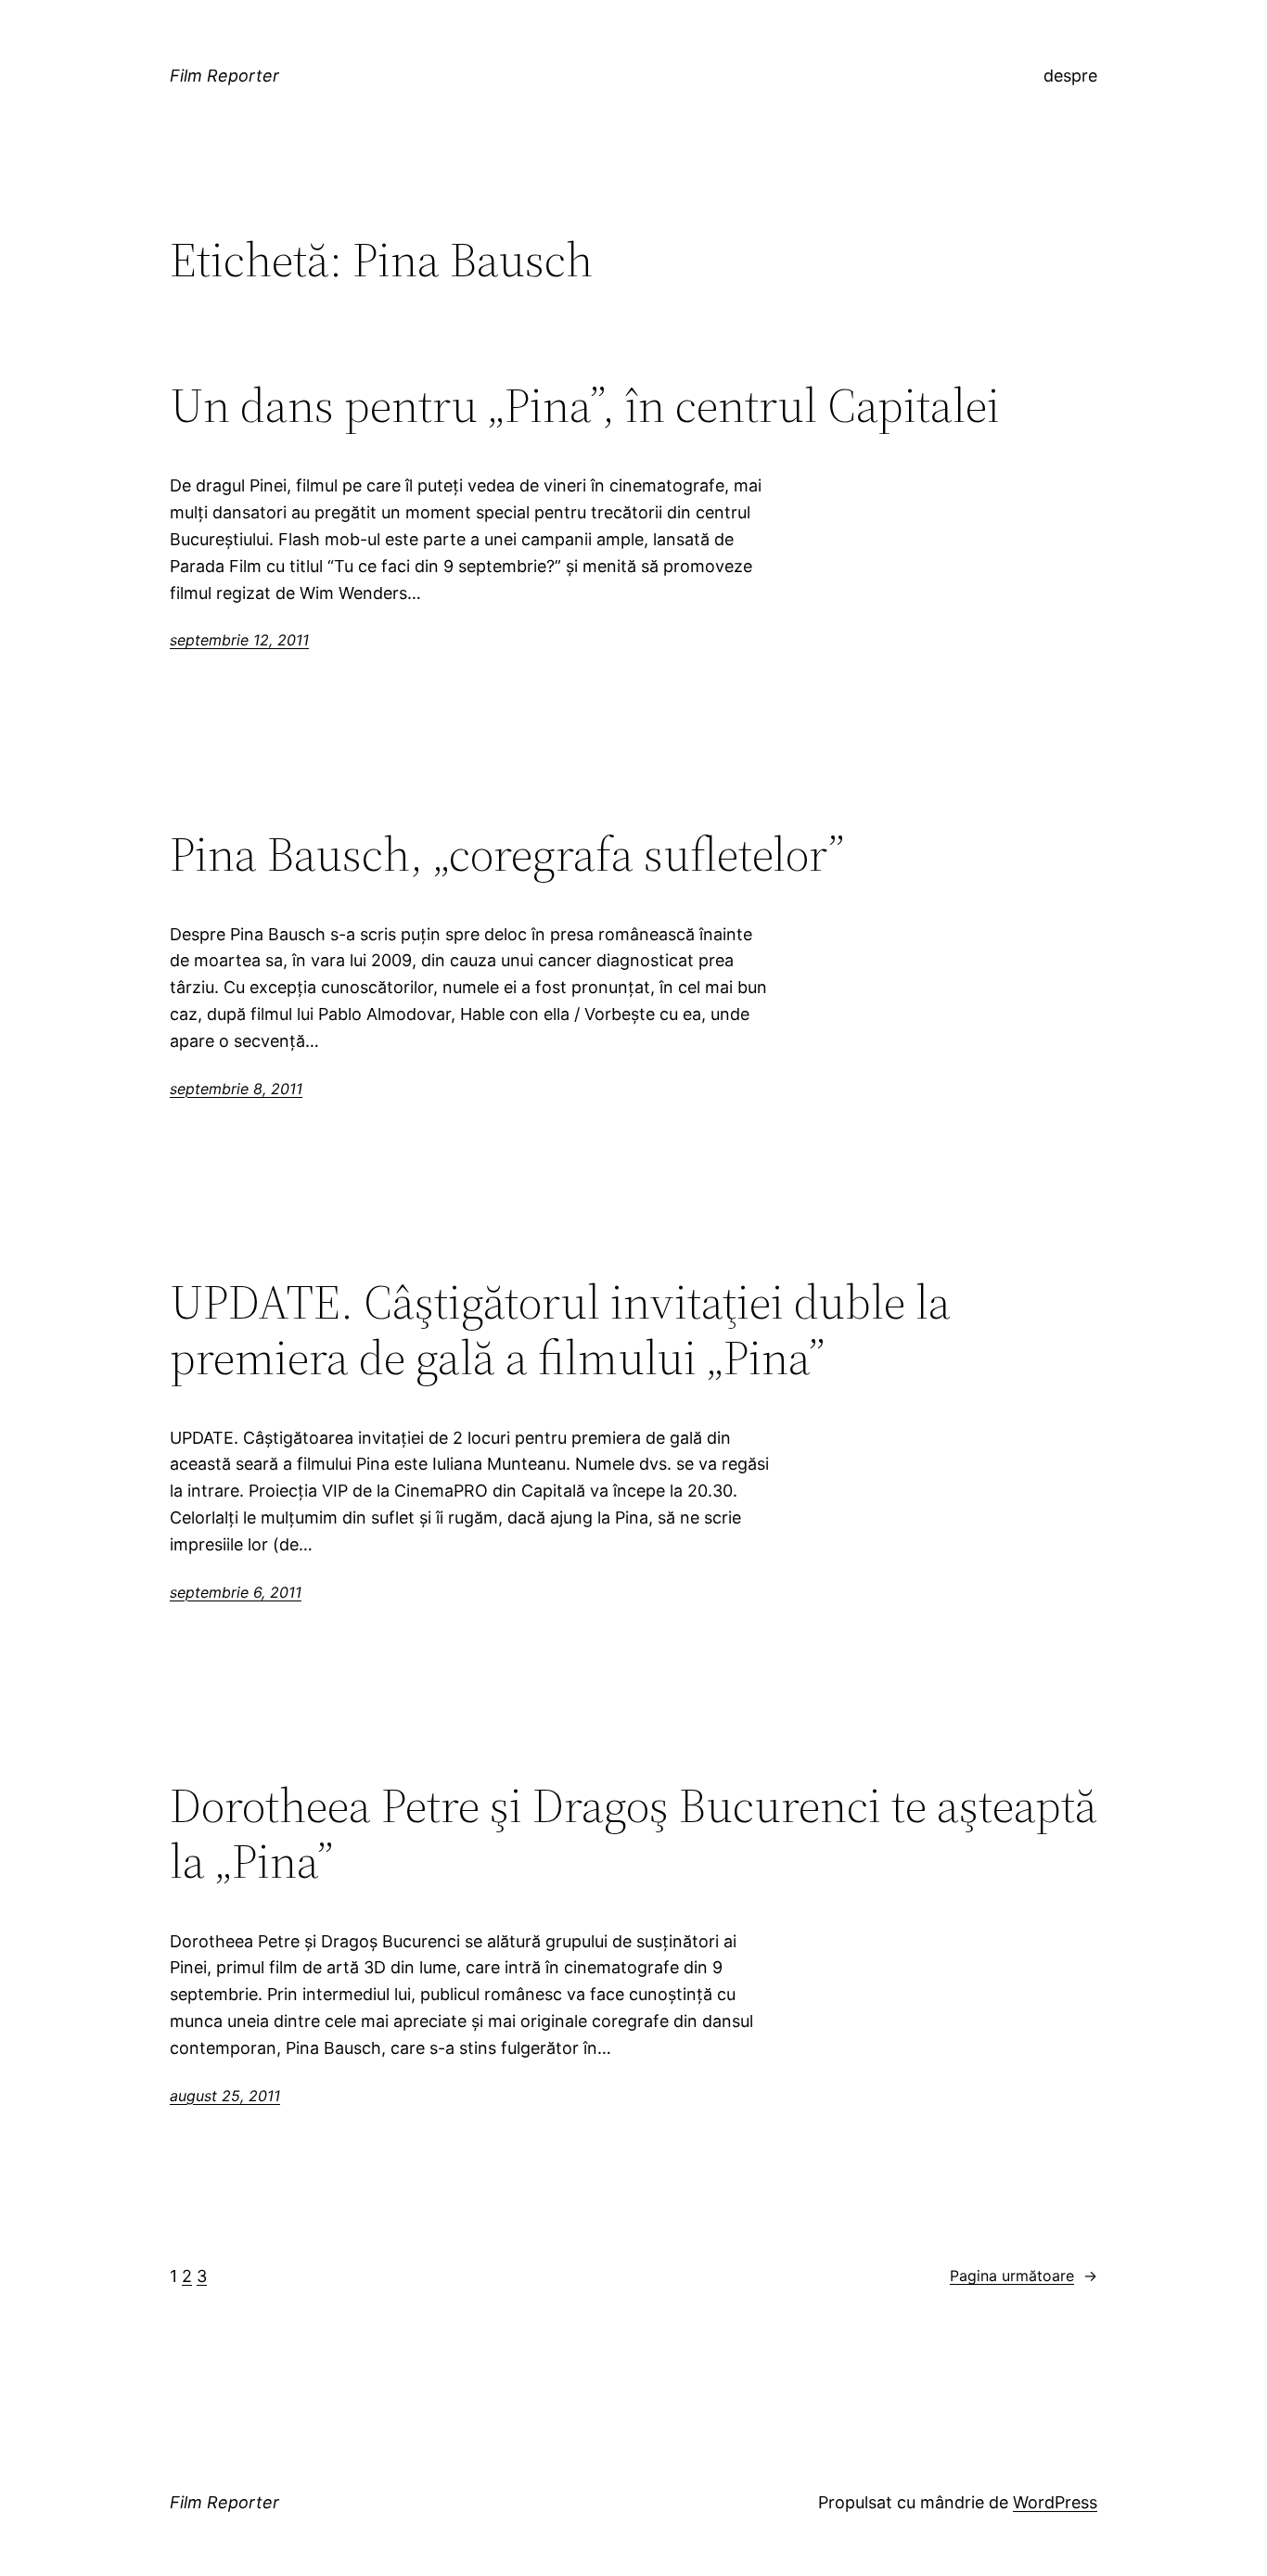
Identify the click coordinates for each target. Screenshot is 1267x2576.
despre (1070, 76)
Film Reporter (224, 76)
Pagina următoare (1024, 2276)
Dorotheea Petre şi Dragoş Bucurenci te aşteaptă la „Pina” (633, 1833)
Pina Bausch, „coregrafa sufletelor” (507, 854)
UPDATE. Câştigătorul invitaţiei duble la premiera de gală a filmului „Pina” (560, 1330)
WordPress (1055, 2502)
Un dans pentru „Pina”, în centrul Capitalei (585, 405)
